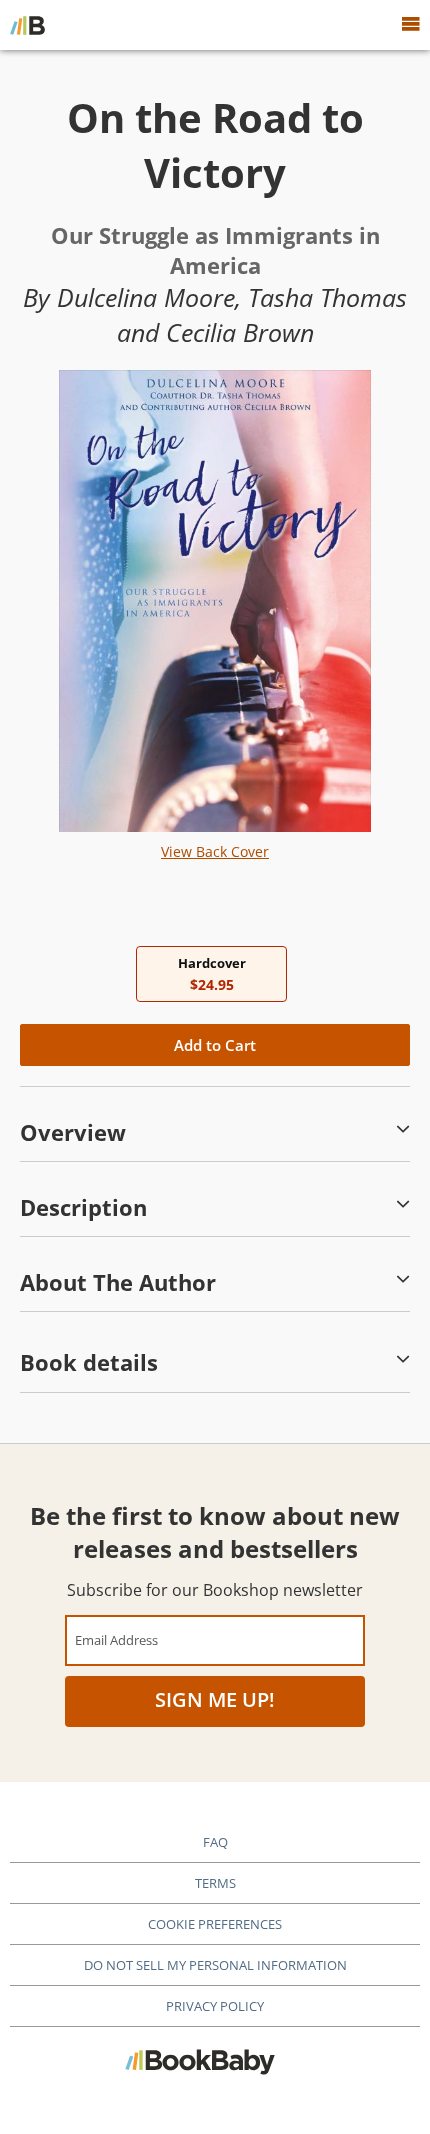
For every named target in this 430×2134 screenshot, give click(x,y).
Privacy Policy (215, 2006)
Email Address (116, 1639)
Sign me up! (215, 1699)
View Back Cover (215, 851)
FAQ (215, 1842)
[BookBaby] (27, 25)
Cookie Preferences (215, 1924)
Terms (215, 1883)
